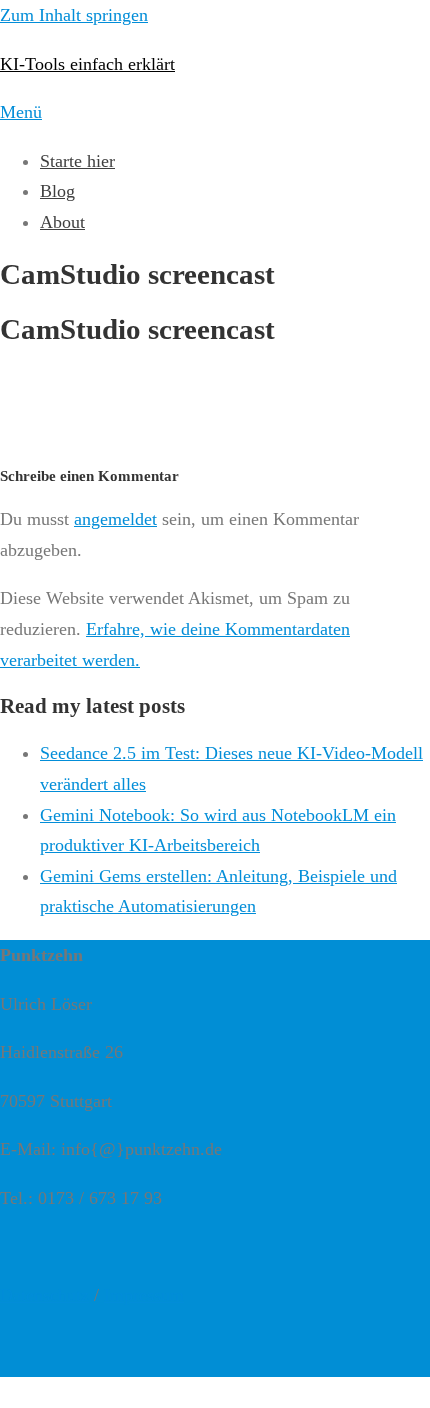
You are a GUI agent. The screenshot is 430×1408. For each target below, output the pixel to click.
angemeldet (115, 519)
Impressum (144, 1295)
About (62, 222)
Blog (57, 191)
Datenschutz (44, 1295)
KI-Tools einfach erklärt (87, 64)
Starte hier (77, 161)
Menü (21, 112)
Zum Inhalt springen (74, 15)
